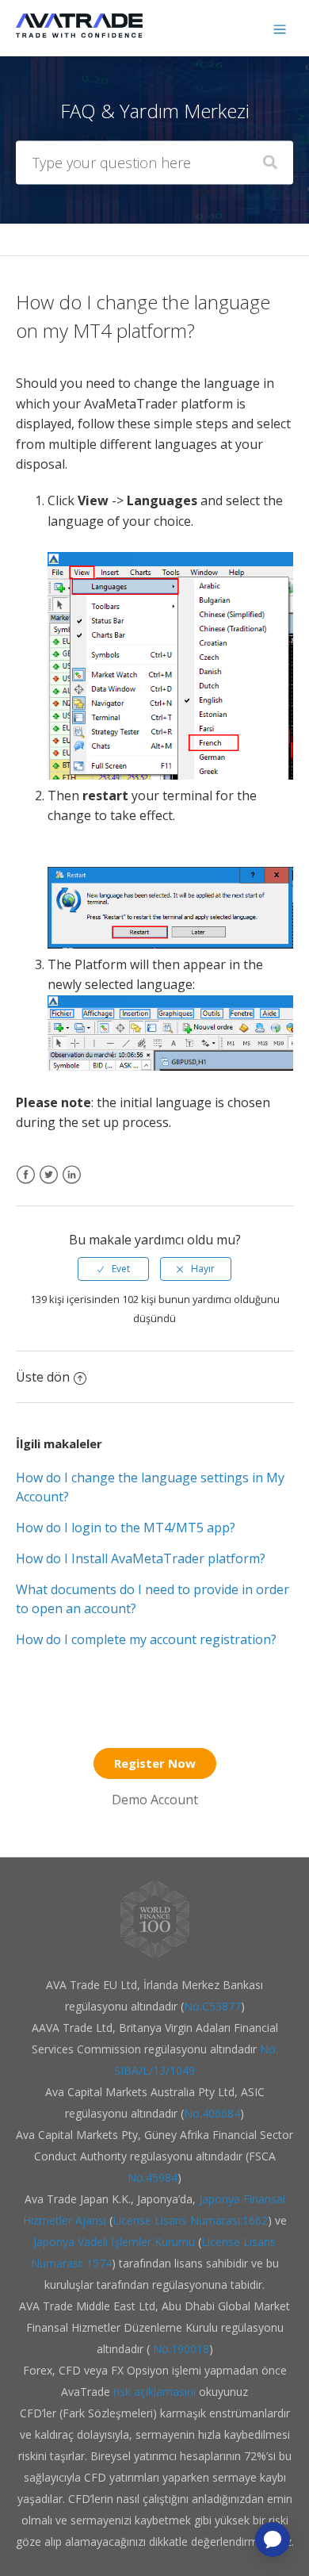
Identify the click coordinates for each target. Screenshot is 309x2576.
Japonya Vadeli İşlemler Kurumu (114, 2242)
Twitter (49, 1184)
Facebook (26, 1184)
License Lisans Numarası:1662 (190, 2220)
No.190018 (179, 2349)
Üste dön (43, 1377)
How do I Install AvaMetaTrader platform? (141, 1558)
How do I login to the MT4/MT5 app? (126, 1528)
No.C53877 (212, 2006)
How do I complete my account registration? (146, 1639)
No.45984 (153, 2177)
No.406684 (212, 2113)
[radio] (113, 1269)
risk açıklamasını (156, 2392)
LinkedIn (72, 1184)
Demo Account (155, 1800)
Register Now (155, 1763)
